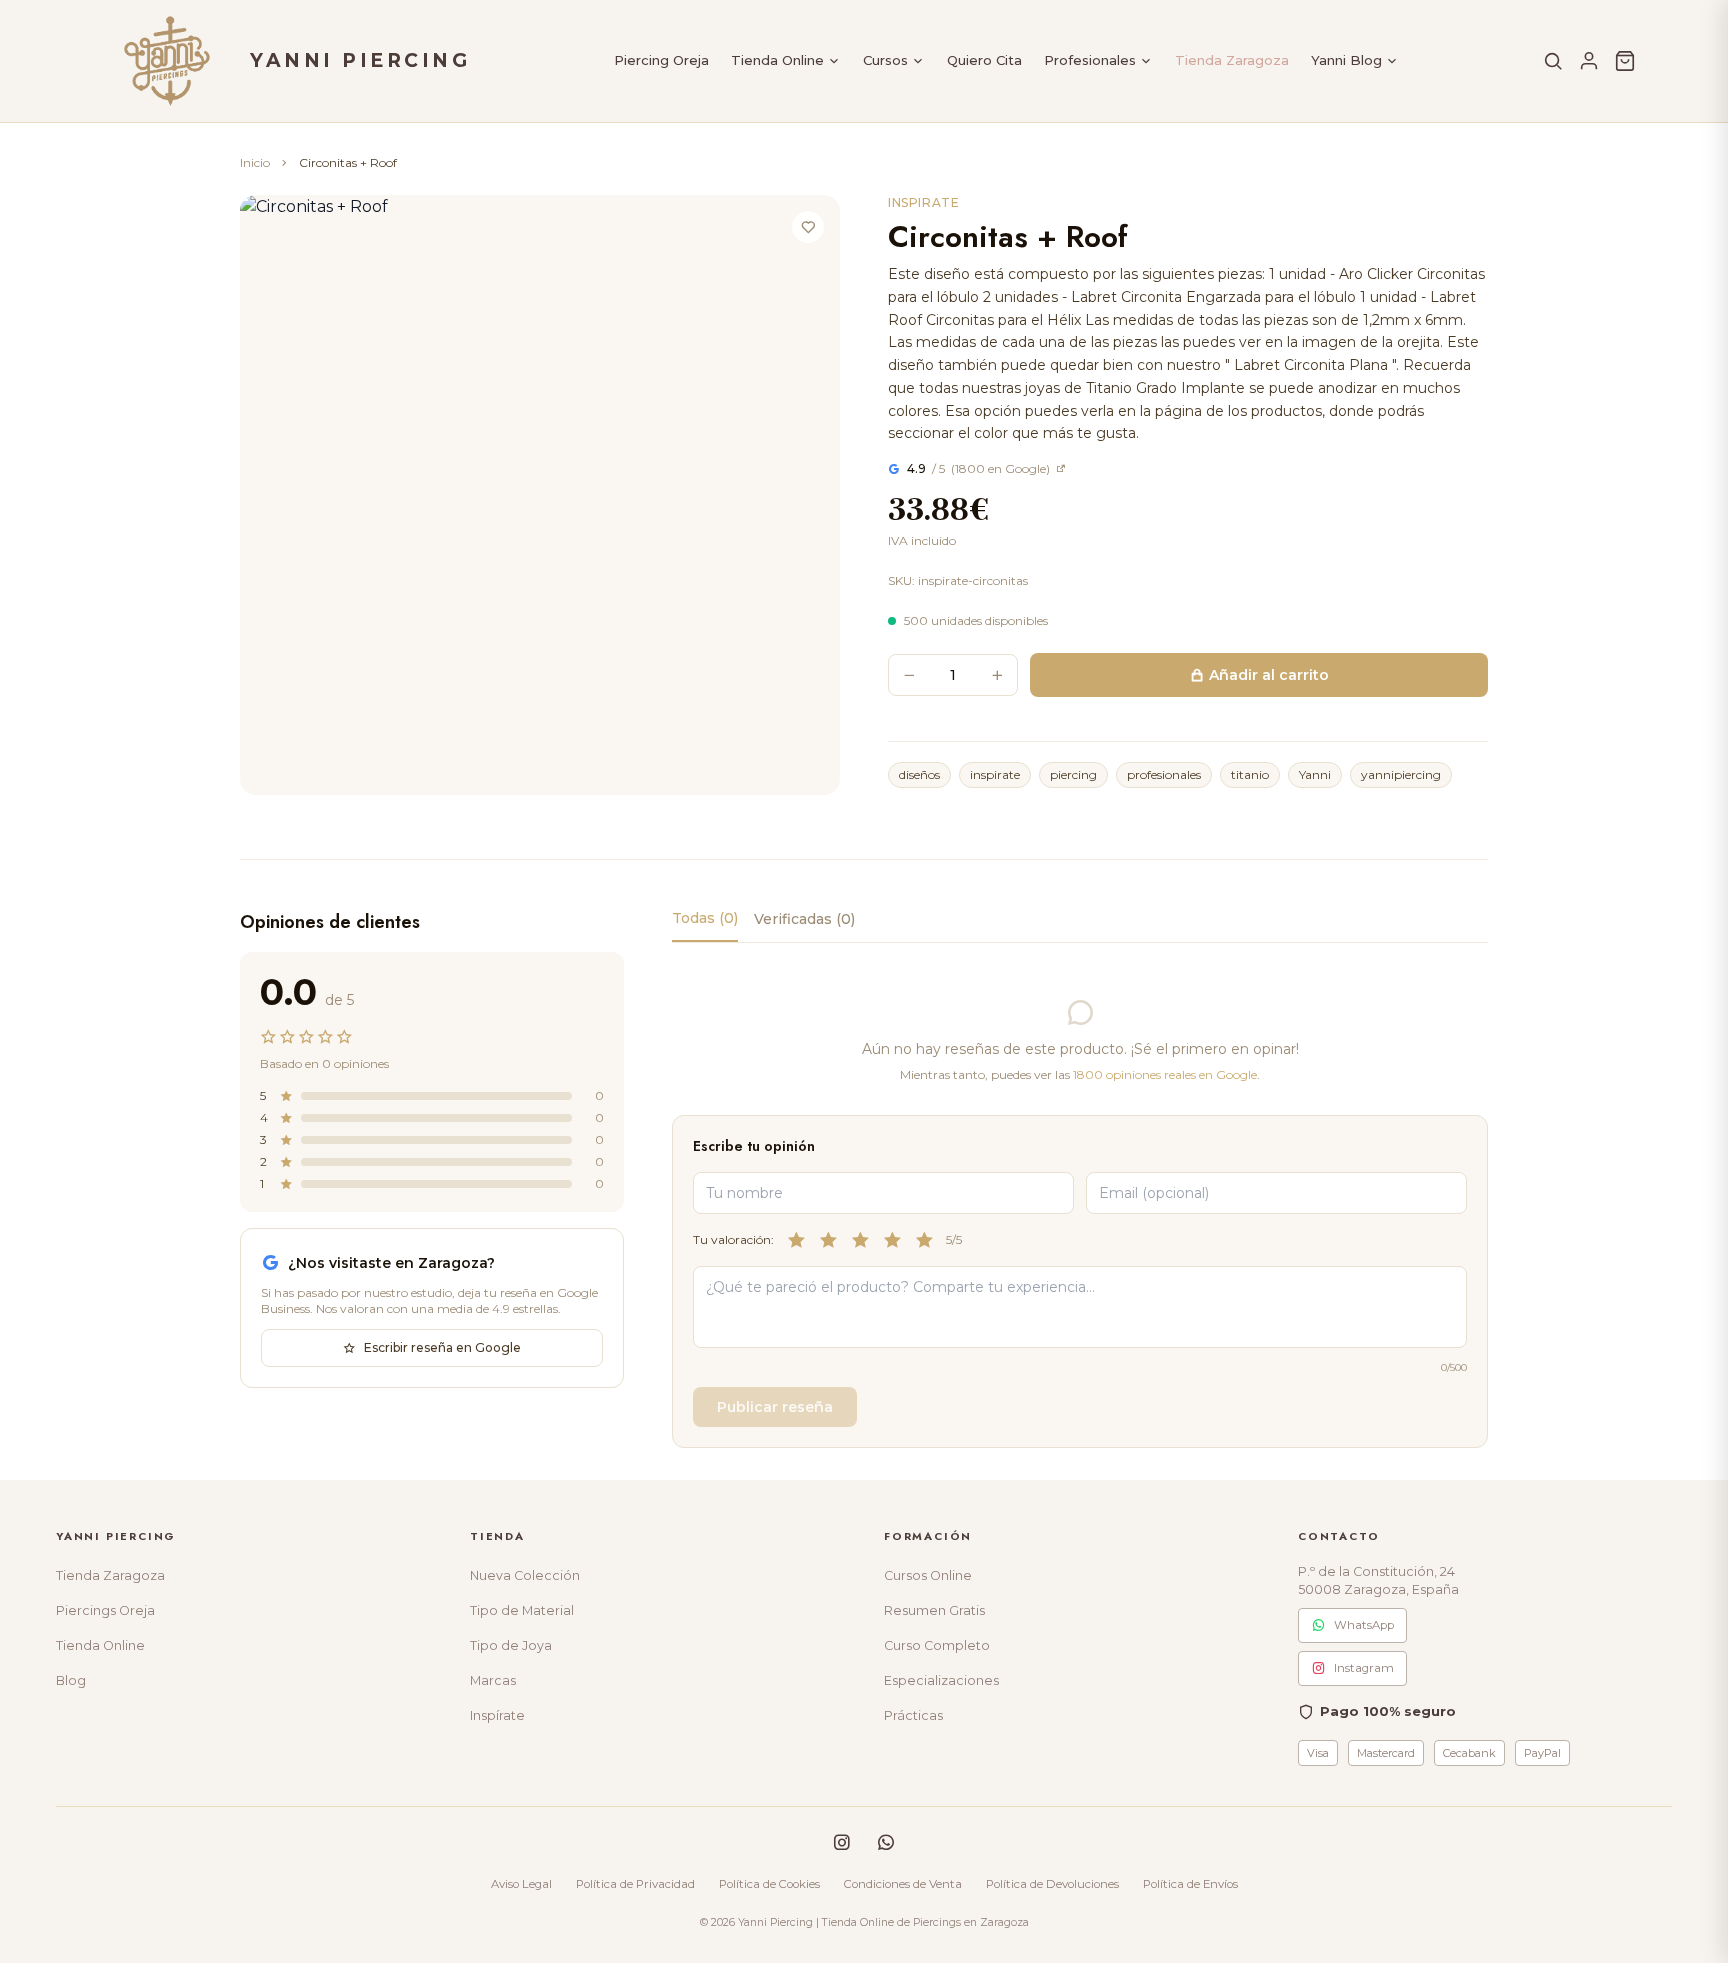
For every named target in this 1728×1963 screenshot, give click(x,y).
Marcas (493, 1680)
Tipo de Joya (511, 1645)
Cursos (885, 60)
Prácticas (913, 1715)
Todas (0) (705, 918)
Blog (71, 1680)
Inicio (255, 162)
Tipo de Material (522, 1610)
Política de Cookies (769, 1884)
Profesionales (1090, 60)
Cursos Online (928, 1575)
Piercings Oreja (105, 1610)
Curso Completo (937, 1645)
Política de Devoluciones (1052, 1884)
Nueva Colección (525, 1575)
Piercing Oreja (661, 60)
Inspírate (497, 1715)
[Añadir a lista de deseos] (808, 227)
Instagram (1364, 1668)
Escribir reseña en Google (442, 1347)
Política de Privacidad (635, 1884)
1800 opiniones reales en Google (1165, 1074)
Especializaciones (941, 1680)
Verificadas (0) (804, 919)
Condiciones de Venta (903, 1884)
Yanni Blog (1346, 60)
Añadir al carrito (1269, 675)
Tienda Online (777, 60)
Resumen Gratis (934, 1610)
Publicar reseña (775, 1407)
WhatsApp (1364, 1625)
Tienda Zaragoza (1232, 60)
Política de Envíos (1190, 1884)
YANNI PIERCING (360, 60)
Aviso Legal (521, 1884)
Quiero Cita (984, 60)
